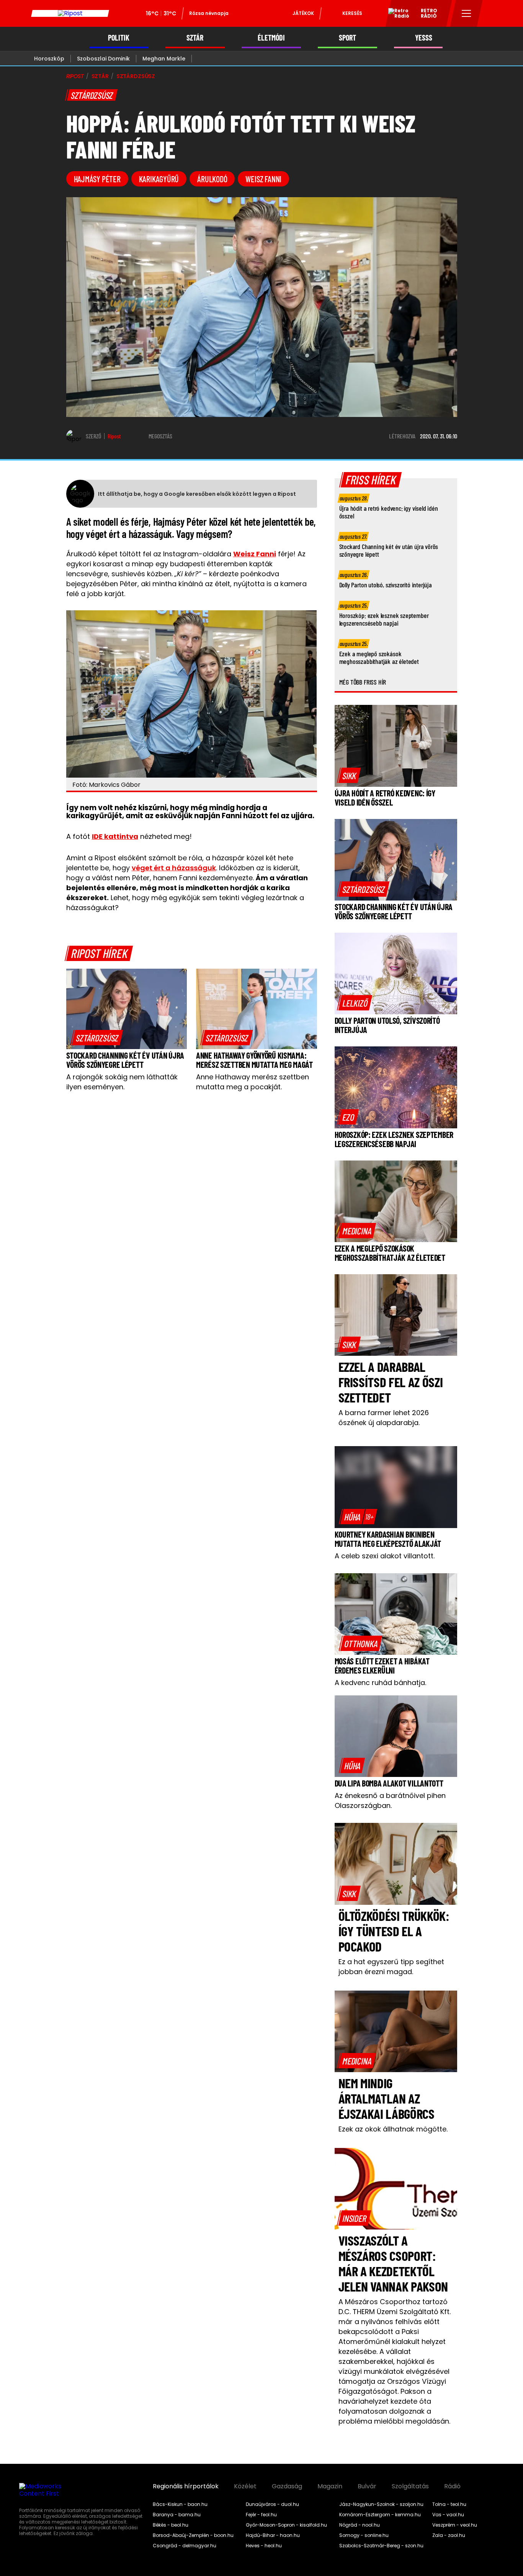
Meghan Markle (164, 59)
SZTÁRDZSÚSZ (136, 76)
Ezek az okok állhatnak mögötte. (393, 2129)
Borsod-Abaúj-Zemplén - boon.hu (193, 2535)
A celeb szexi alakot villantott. (385, 1556)
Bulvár (367, 2486)
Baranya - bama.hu (177, 2515)
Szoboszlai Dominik (103, 59)
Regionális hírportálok (186, 2486)
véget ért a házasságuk (174, 868)
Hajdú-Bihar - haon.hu (273, 2535)
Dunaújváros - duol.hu (272, 2504)
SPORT (347, 38)
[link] (97, 1038)
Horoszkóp (49, 59)
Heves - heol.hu (264, 2546)
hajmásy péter (97, 179)
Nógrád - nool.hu (360, 2525)
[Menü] (467, 13)
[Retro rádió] (396, 15)
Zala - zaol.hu (449, 2535)
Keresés (352, 13)
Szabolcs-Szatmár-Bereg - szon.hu (381, 2546)
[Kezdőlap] (70, 13)
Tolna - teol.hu (449, 2504)
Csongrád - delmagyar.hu (185, 2546)
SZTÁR (195, 38)
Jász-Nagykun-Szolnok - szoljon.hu (381, 2504)
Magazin (330, 2486)
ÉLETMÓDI (271, 38)
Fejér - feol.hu (261, 2515)
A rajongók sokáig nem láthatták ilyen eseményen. (122, 1082)
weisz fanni (263, 179)
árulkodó (212, 179)
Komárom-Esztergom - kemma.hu (380, 2515)
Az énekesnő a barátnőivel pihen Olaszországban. (390, 1800)
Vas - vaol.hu (448, 2515)
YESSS (424, 38)
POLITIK (119, 38)
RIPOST (75, 76)
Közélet (245, 2486)
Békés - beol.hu (171, 2525)
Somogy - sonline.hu (364, 2535)
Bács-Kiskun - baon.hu (180, 2504)
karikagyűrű (159, 179)
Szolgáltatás (410, 2486)
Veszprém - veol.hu (455, 2525)
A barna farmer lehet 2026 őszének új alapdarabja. (384, 1418)
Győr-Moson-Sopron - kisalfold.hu (286, 2525)
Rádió (452, 2486)
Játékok (303, 13)
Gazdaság (287, 2486)
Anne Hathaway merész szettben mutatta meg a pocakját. (253, 1082)
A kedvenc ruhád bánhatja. (380, 1683)
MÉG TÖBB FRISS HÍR (363, 682)
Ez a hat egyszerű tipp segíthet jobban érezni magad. (391, 1967)
